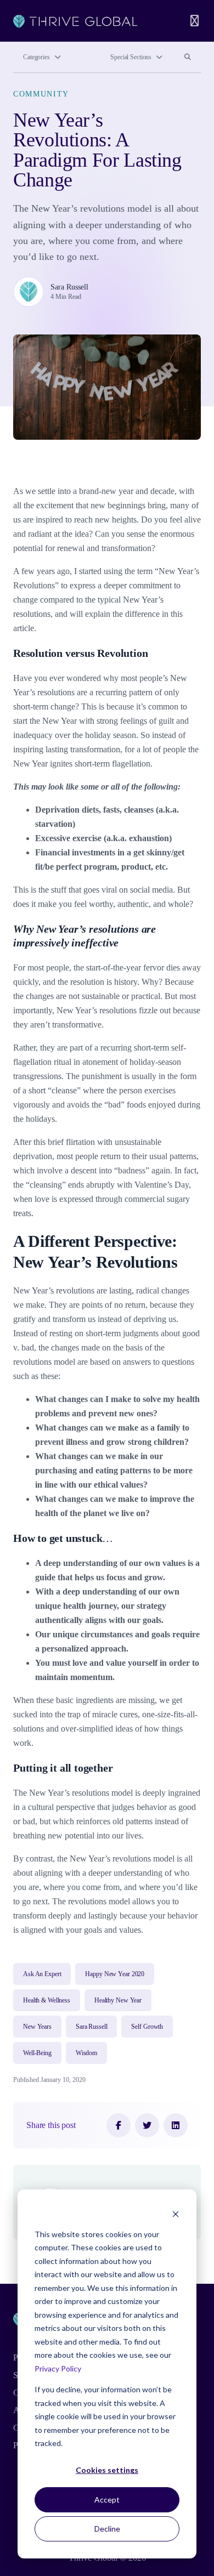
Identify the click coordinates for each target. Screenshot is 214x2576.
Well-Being (37, 2053)
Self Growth (147, 2027)
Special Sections (131, 57)
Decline (107, 2529)
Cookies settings (107, 2470)
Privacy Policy (58, 2368)
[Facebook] (119, 2125)
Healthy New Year (118, 2000)
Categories (36, 57)
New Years (37, 2027)
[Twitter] (147, 2125)
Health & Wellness (47, 2000)
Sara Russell (69, 287)
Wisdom (86, 2053)
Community (41, 94)
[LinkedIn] (176, 2125)
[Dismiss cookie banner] (176, 2213)
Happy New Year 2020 (115, 1974)
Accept (107, 2500)
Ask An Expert (42, 1974)
